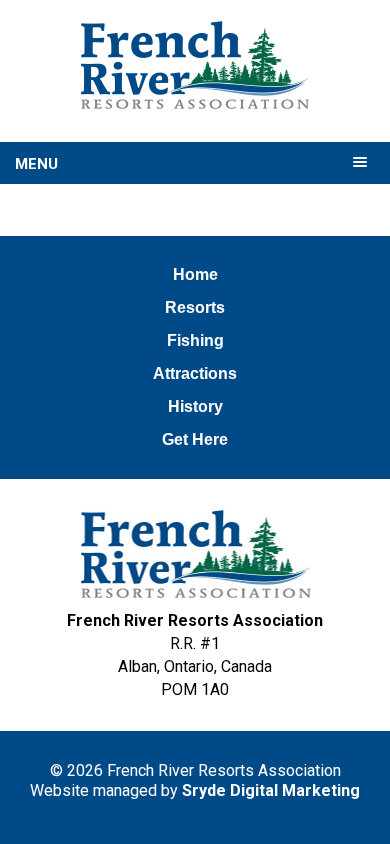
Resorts (195, 307)
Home (195, 274)
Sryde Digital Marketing (271, 790)
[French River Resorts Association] (195, 65)
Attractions (195, 373)
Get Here (195, 439)
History (195, 406)
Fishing (195, 340)
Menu (36, 164)
